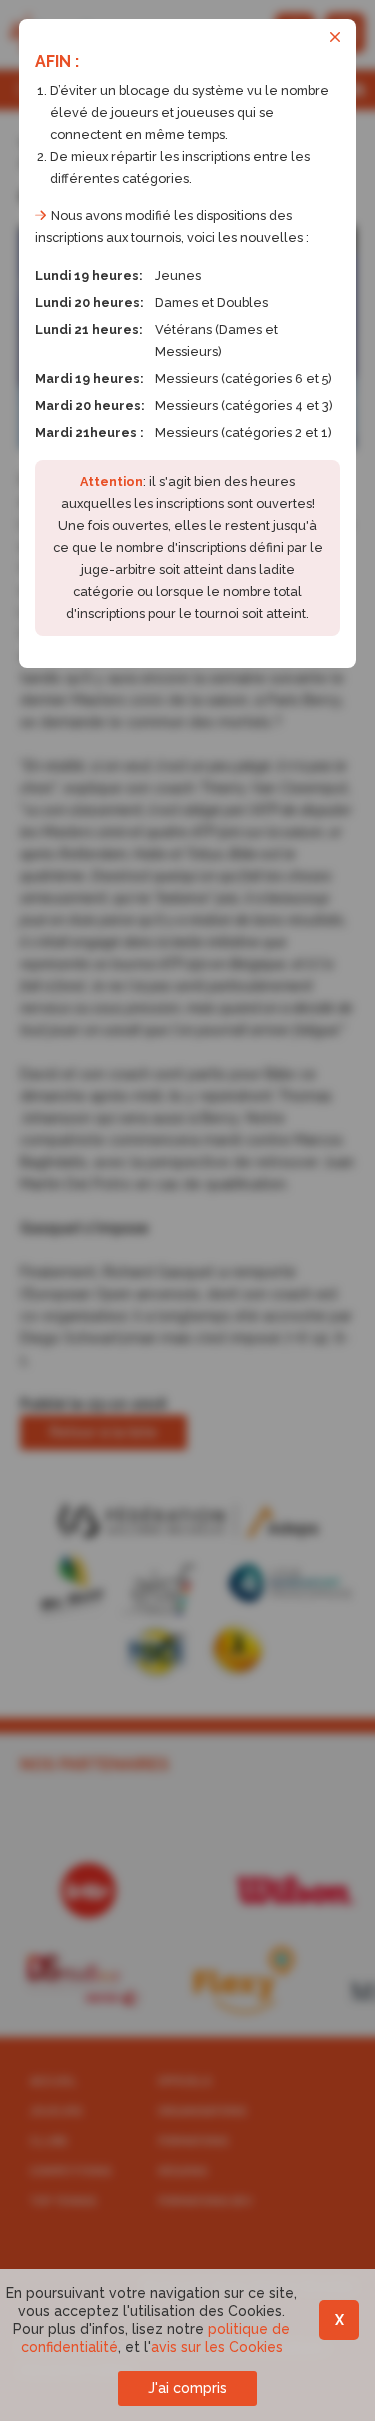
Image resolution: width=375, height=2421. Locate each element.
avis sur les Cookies (217, 2347)
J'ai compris (187, 2388)
